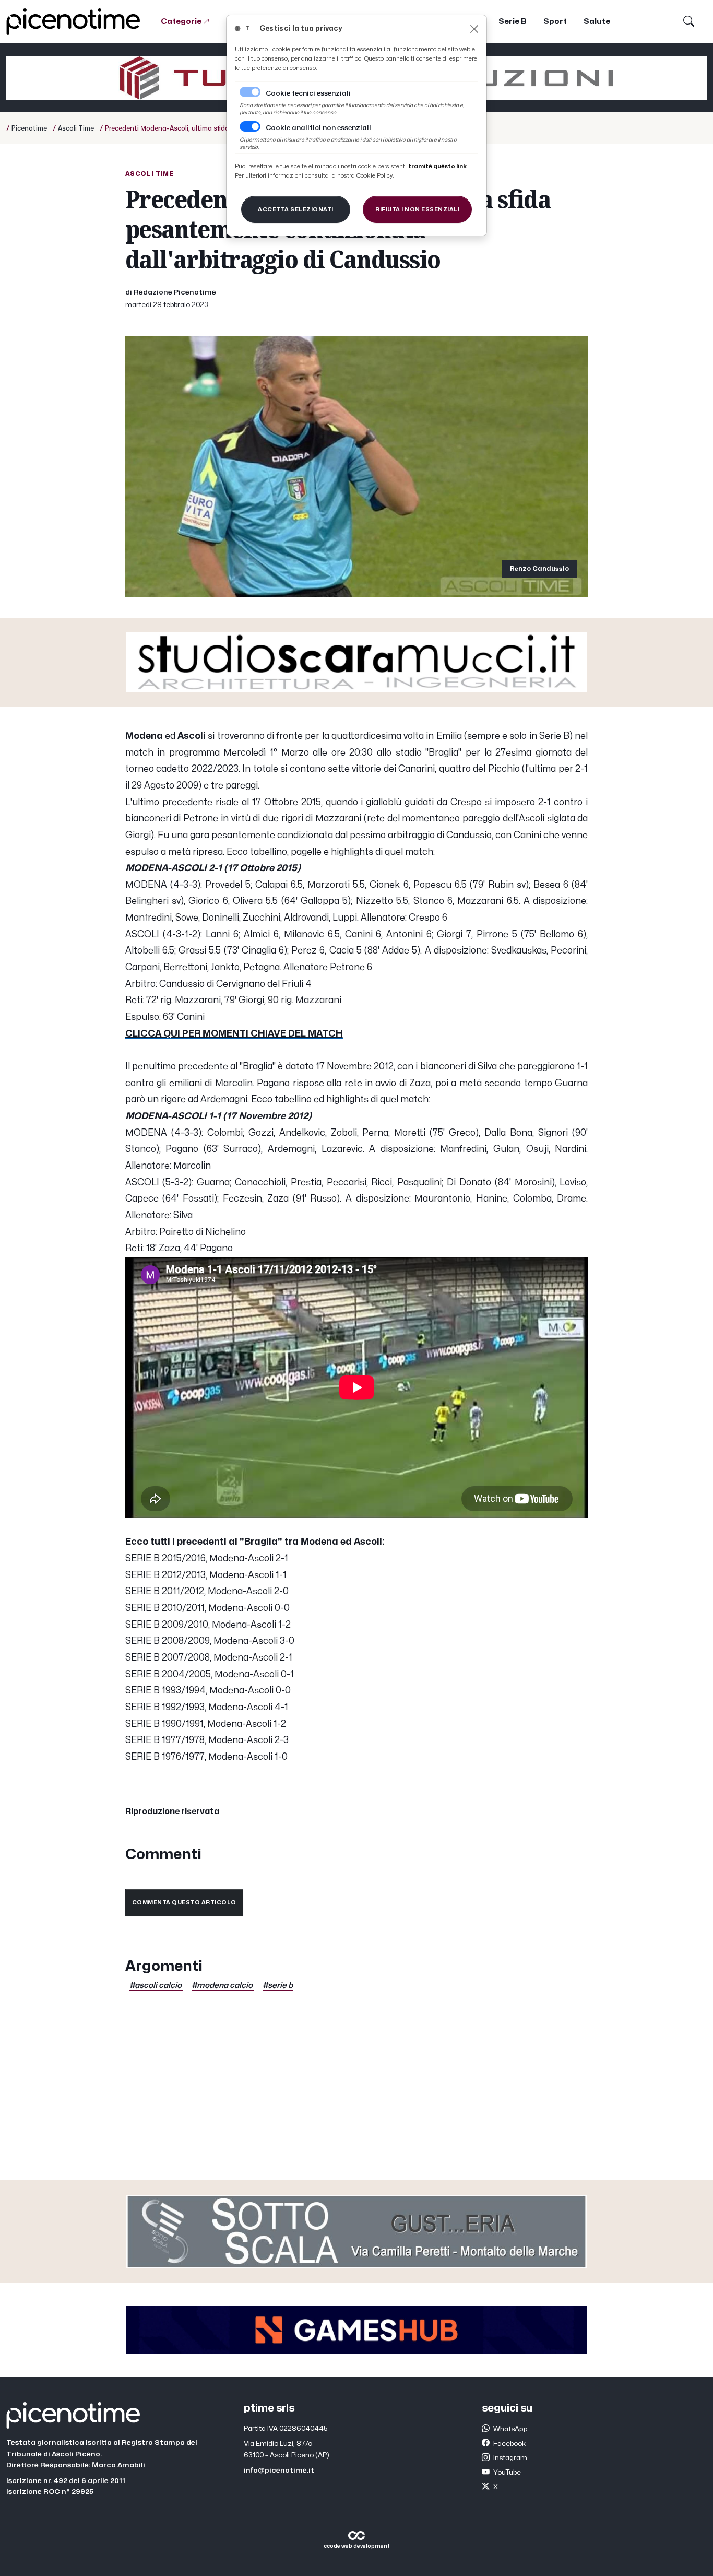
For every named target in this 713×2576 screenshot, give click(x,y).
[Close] (474, 29)
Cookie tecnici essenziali (308, 93)
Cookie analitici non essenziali (318, 128)
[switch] (250, 126)
